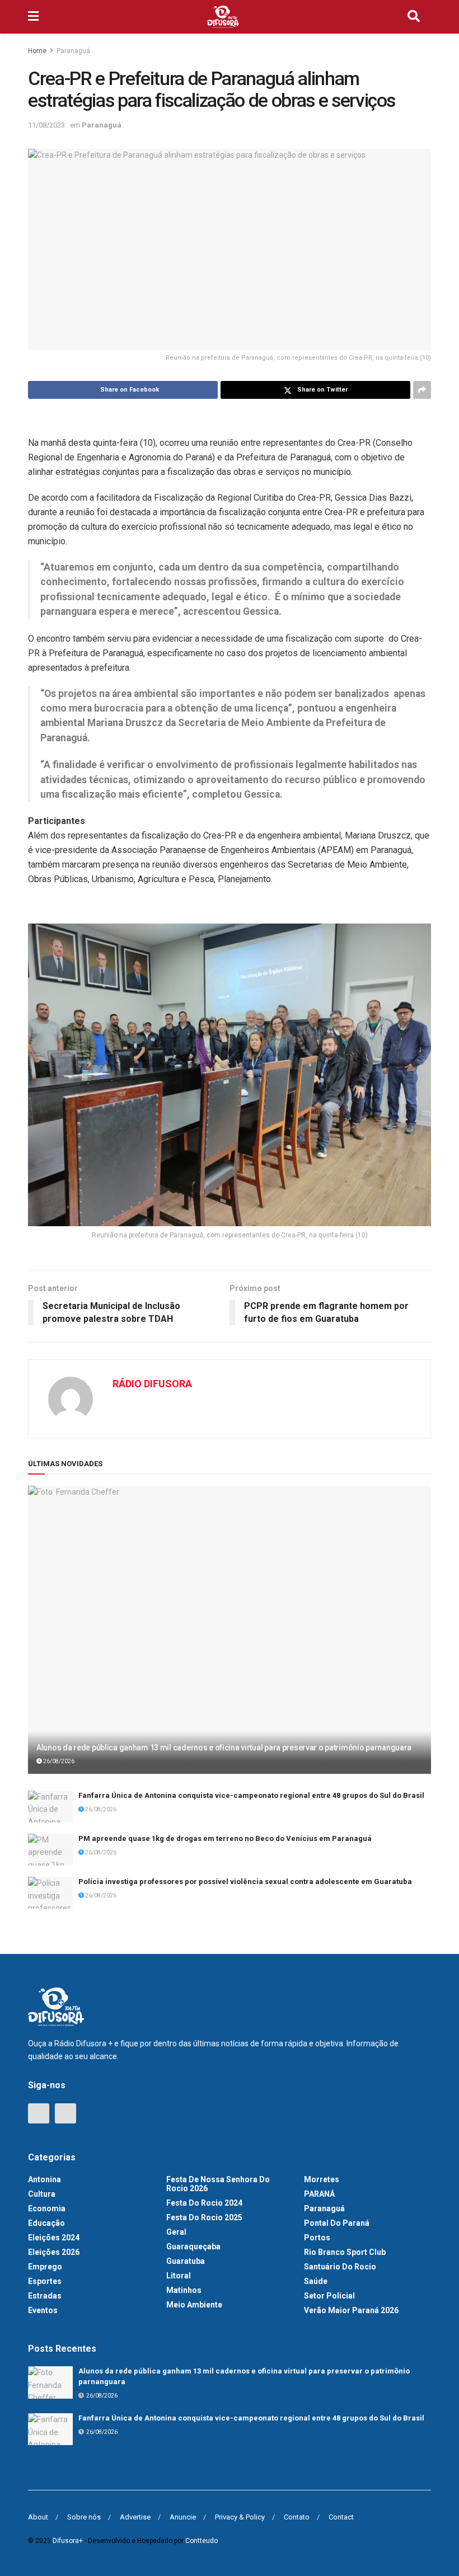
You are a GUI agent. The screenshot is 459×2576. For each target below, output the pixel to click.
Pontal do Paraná (337, 2223)
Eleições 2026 (54, 2252)
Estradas (45, 2296)
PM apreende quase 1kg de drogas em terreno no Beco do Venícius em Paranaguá (225, 1838)
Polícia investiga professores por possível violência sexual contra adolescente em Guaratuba (245, 1882)
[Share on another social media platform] (422, 390)
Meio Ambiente (194, 2305)
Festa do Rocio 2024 (204, 2203)
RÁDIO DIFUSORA (152, 1384)
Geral (176, 2232)
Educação (46, 2223)
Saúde (316, 2281)
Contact (341, 2517)
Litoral (179, 2276)
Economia (47, 2208)
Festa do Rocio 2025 (204, 2217)
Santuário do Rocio (340, 2267)
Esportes (45, 2281)
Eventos (43, 2310)
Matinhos (184, 2290)
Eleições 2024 (54, 2238)
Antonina (45, 2179)
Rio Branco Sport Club (345, 2252)
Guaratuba (186, 2261)
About (38, 2517)
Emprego (45, 2267)
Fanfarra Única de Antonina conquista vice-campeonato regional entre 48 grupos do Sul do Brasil (251, 1795)
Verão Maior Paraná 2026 (351, 2310)
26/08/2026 (58, 1761)
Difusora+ (68, 2541)
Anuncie (183, 2517)
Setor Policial (329, 2296)
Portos (317, 2238)
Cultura (42, 2194)
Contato (297, 2517)
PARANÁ (319, 2194)
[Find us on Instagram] (65, 2113)
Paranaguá (73, 51)
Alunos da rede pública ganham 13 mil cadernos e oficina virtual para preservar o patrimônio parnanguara (224, 1748)
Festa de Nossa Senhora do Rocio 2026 (218, 2184)
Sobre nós (84, 2517)
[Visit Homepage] (223, 17)
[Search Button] (414, 17)
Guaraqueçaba (193, 2247)
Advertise (135, 2517)
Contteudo (202, 2541)
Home (37, 51)
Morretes (322, 2179)
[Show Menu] (33, 17)
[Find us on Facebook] (39, 2113)
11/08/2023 (46, 125)
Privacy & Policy (240, 2517)
